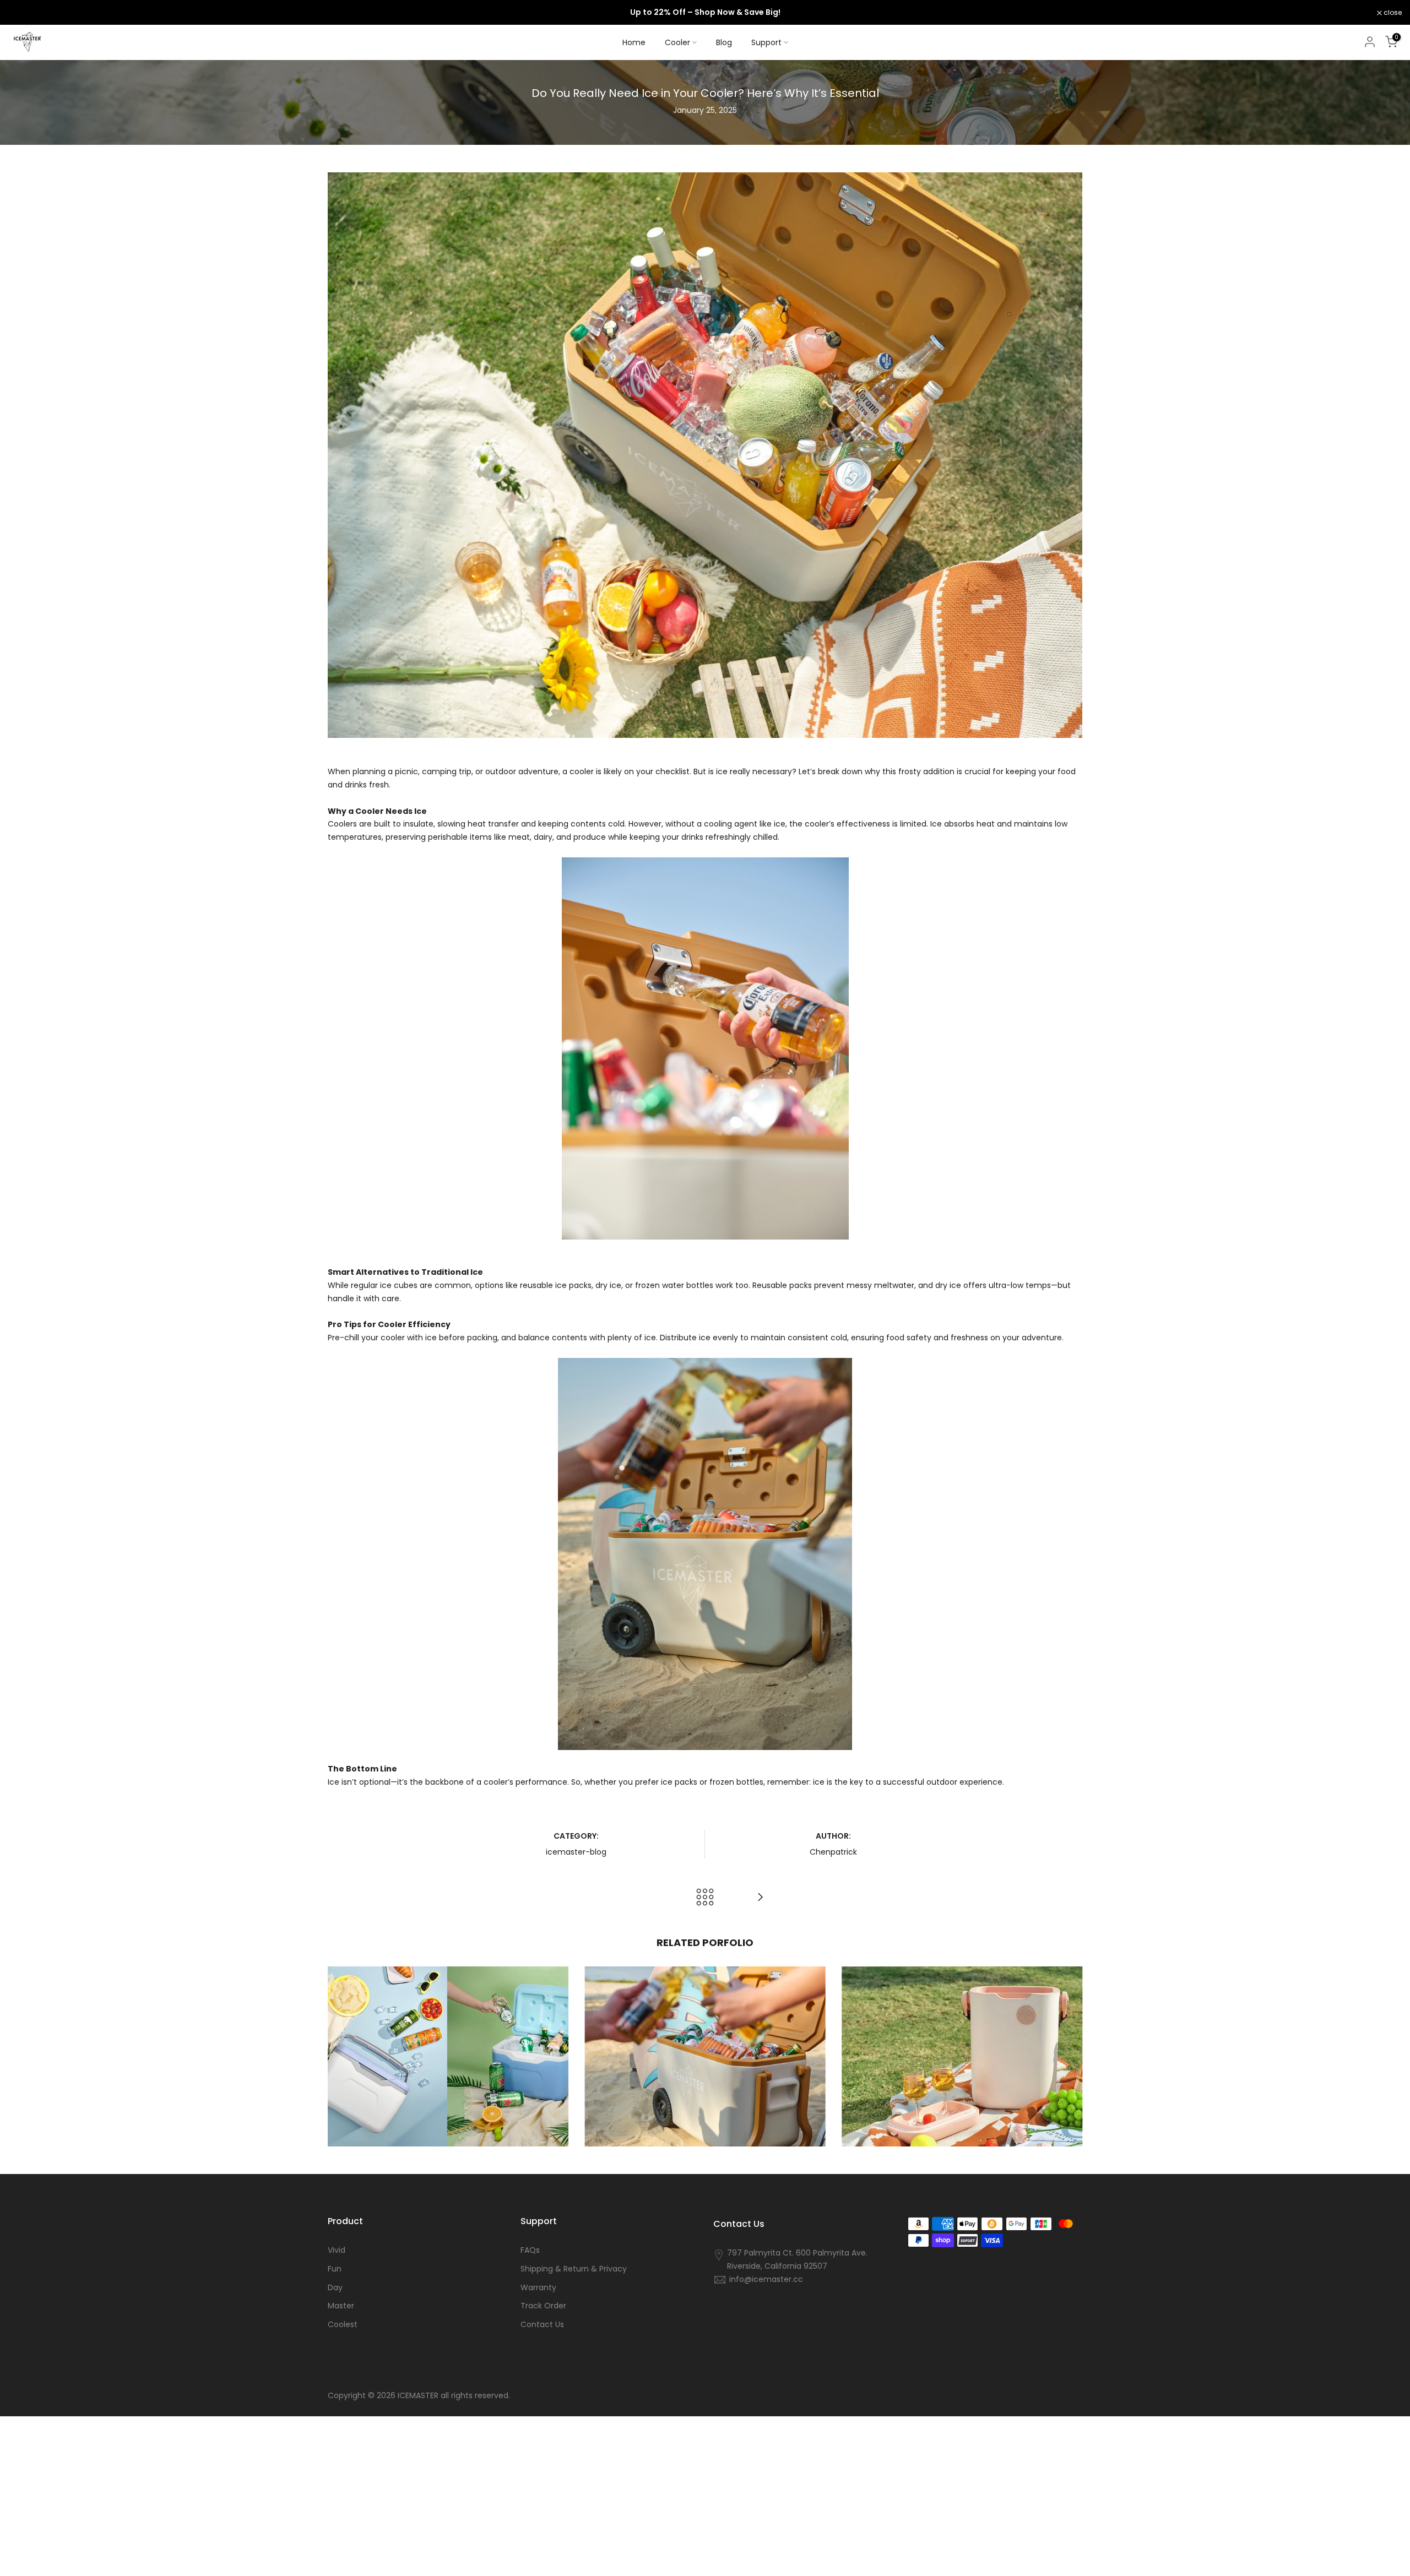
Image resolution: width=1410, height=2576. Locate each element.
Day (335, 2288)
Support (766, 42)
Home (634, 42)
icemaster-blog (576, 1852)
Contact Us (542, 2325)
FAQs (530, 2250)
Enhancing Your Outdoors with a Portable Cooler (962, 2039)
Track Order (543, 2306)
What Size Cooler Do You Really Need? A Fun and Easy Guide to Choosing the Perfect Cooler (448, 2030)
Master (341, 2306)
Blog (724, 42)
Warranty (538, 2288)
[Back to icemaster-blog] (705, 1897)
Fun (335, 2269)
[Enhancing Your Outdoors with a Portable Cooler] (760, 1897)
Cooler (677, 42)
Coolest (343, 2325)
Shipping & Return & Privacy (574, 2269)
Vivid (337, 2250)
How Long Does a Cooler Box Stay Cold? (705, 2047)
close (23, 13)
